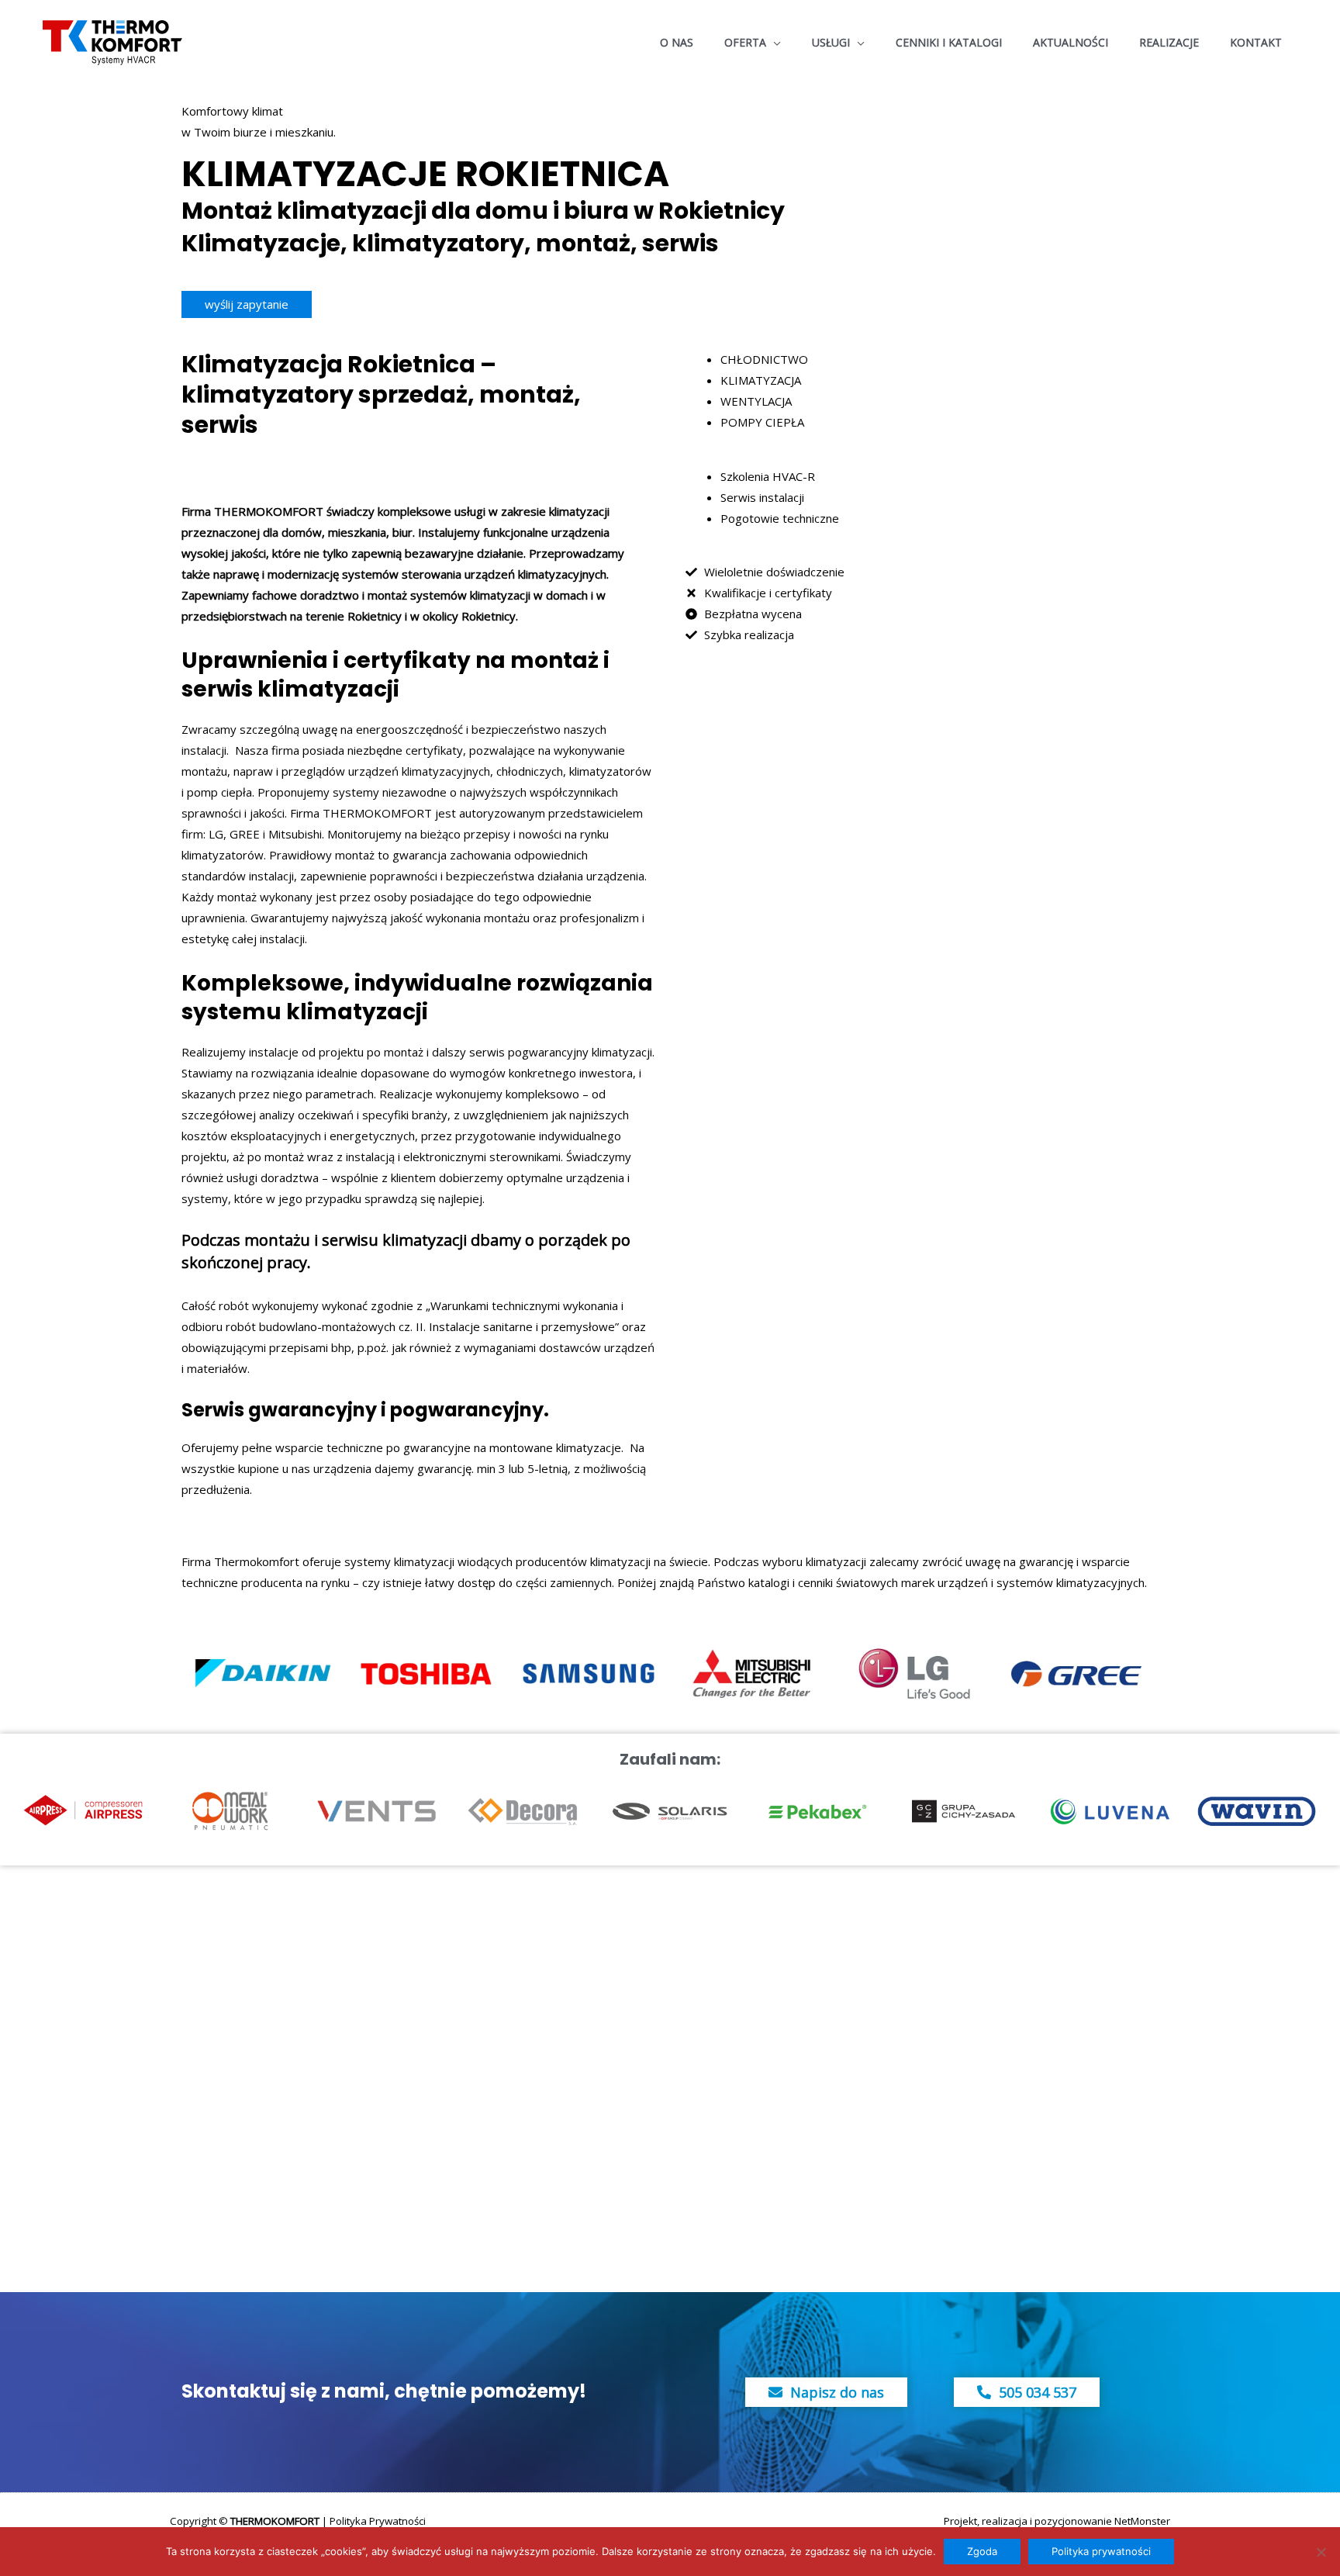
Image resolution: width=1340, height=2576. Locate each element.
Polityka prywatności (1101, 2551)
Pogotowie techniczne (780, 518)
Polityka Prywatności (378, 2521)
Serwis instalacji (762, 497)
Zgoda (982, 2551)
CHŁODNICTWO (764, 359)
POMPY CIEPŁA (762, 422)
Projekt (960, 2521)
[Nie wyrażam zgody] (1321, 2552)
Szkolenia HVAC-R (768, 476)
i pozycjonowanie (1071, 2521)
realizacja (1005, 2521)
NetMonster (1142, 2521)
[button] (774, 43)
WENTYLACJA (756, 401)
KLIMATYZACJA (761, 380)
